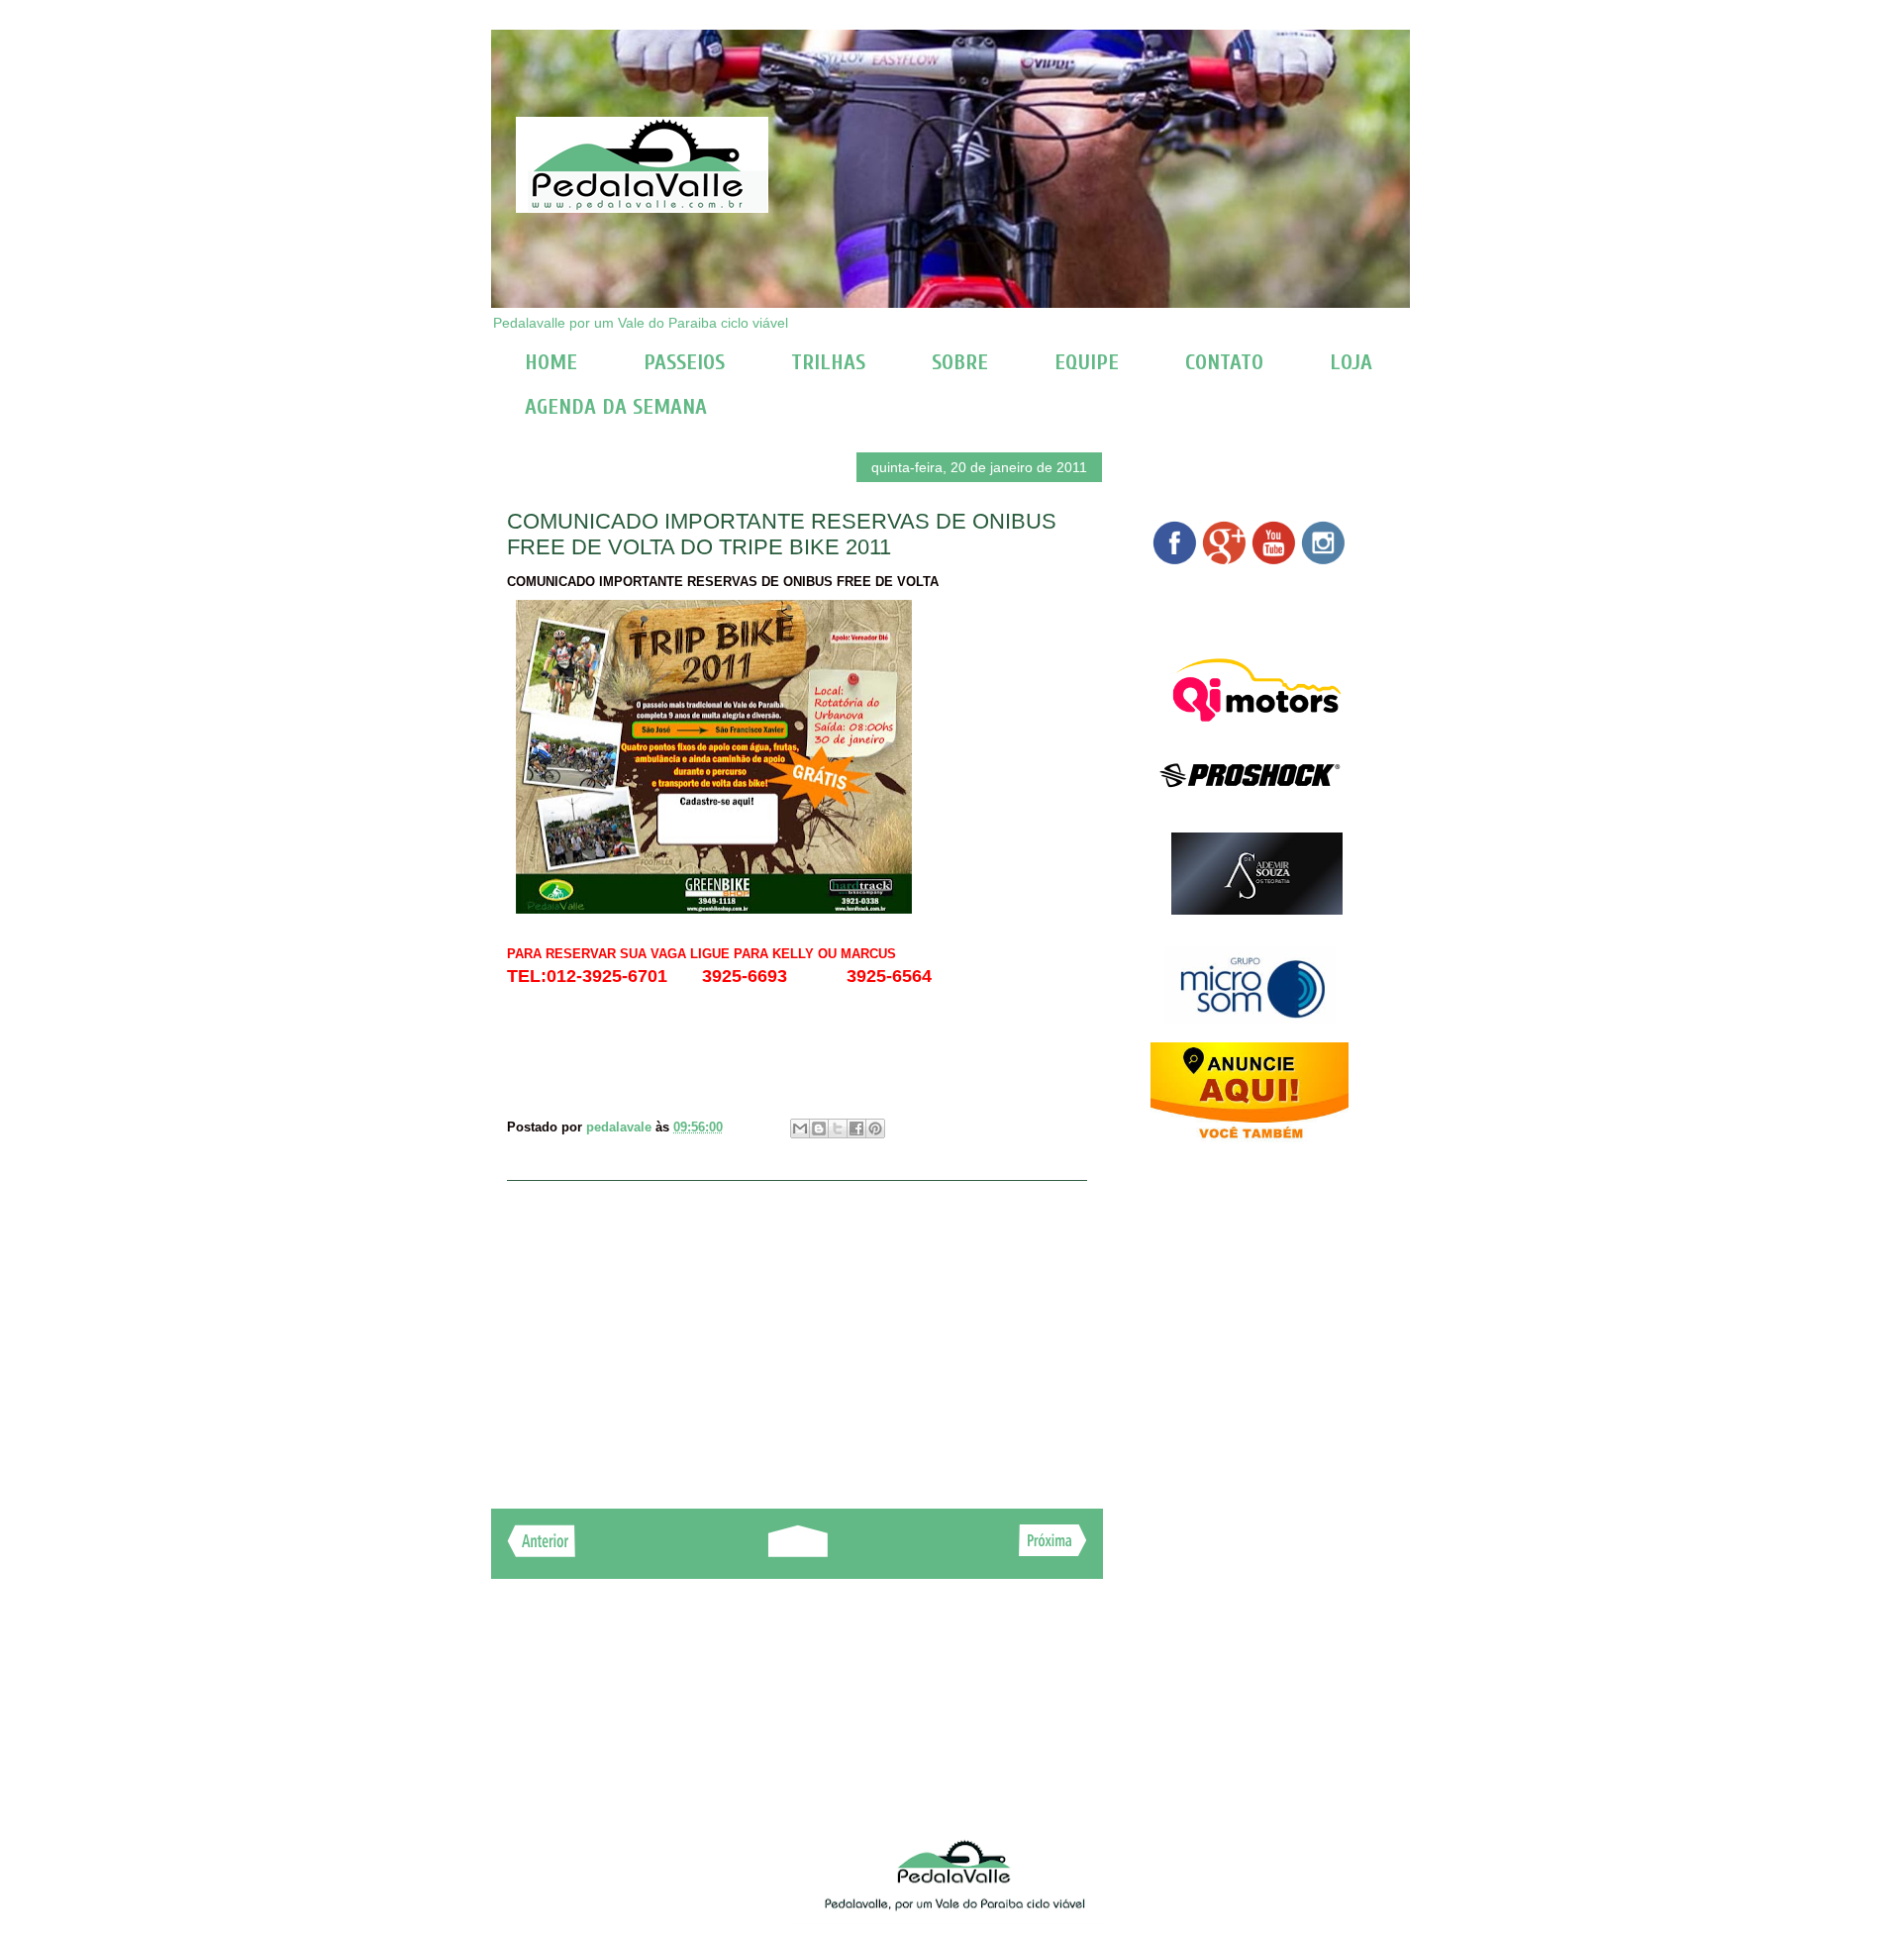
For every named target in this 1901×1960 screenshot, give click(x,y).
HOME (551, 362)
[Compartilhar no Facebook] (856, 1128)
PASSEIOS (684, 362)
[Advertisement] (797, 1334)
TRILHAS (828, 362)
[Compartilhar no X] (838, 1128)
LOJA (1351, 362)
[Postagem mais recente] (541, 1552)
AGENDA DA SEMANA (616, 407)
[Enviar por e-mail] (800, 1128)
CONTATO (1224, 362)
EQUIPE (1087, 362)
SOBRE (960, 362)
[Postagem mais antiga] (1053, 1551)
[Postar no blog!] (819, 1128)
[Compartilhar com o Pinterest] (875, 1128)
